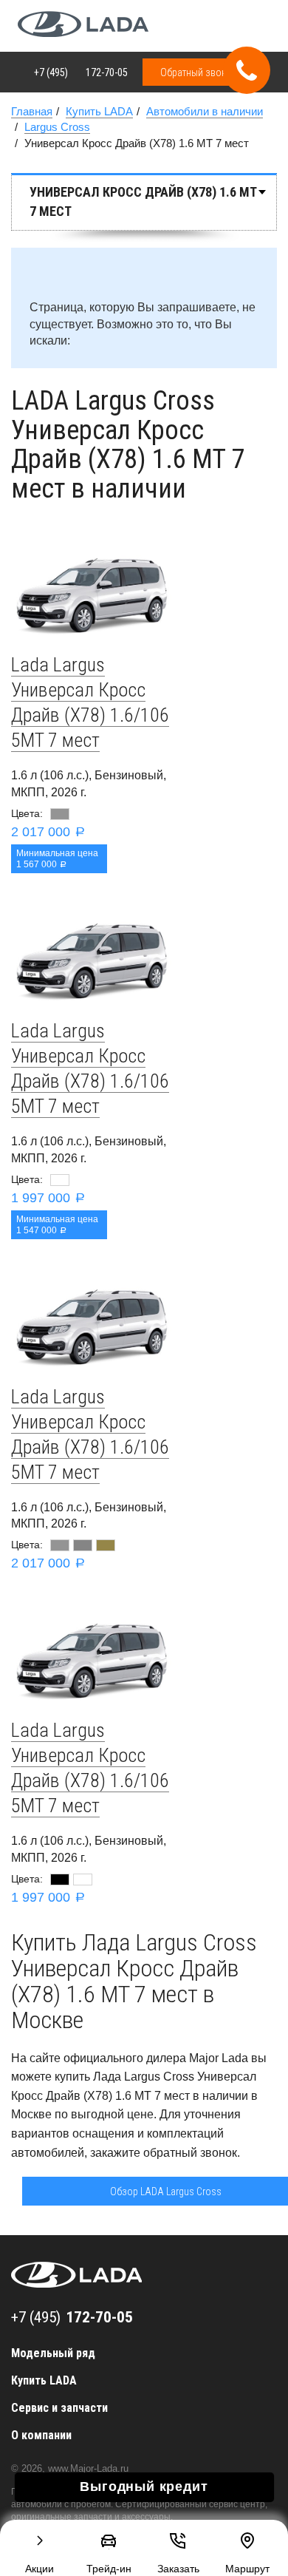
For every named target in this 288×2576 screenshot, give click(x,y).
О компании (41, 2435)
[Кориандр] (106, 1545)
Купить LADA (44, 2380)
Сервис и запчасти (59, 2408)
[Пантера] (60, 1880)
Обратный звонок (199, 72)
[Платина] (83, 1545)
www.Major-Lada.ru (88, 2468)
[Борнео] (60, 814)
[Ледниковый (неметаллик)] (60, 1180)
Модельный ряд (53, 2353)
